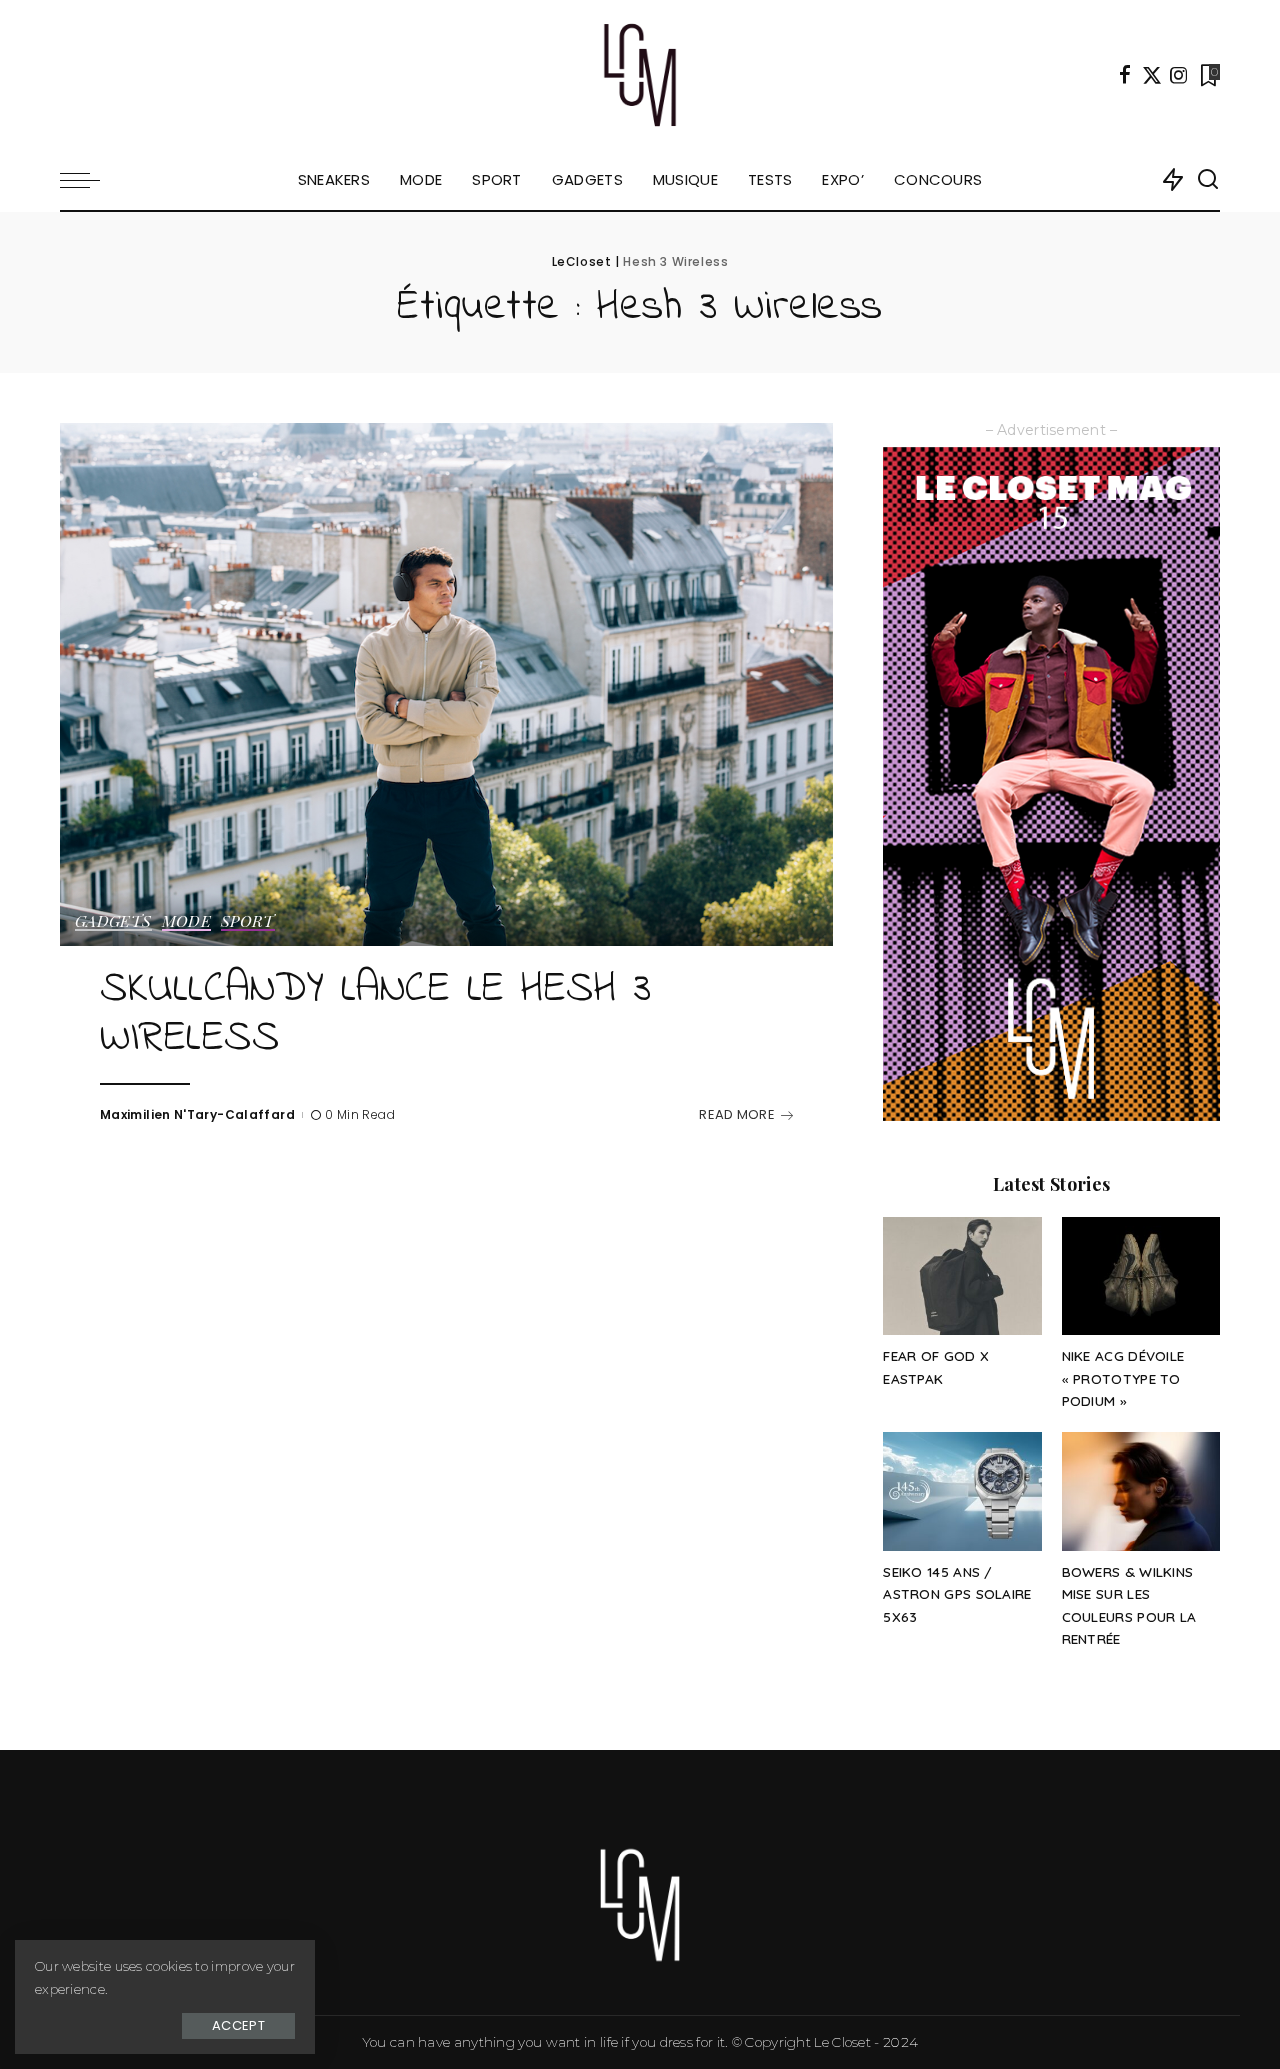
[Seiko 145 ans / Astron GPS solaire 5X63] (962, 1491)
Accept (238, 2025)
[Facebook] (1125, 75)
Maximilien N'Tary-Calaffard (197, 1114)
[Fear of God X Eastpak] (962, 1276)
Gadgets (113, 922)
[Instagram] (1179, 75)
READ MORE (737, 1114)
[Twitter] (1152, 75)
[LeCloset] (640, 75)
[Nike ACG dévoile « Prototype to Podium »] (1141, 1276)
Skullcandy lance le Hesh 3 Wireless (375, 1014)
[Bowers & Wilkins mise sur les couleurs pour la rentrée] (1141, 1491)
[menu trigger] (90, 180)
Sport (248, 922)
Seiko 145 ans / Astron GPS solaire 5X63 (957, 1594)
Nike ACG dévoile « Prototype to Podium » (1123, 1378)
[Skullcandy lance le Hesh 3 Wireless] (446, 684)
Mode (186, 922)
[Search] (1208, 180)
